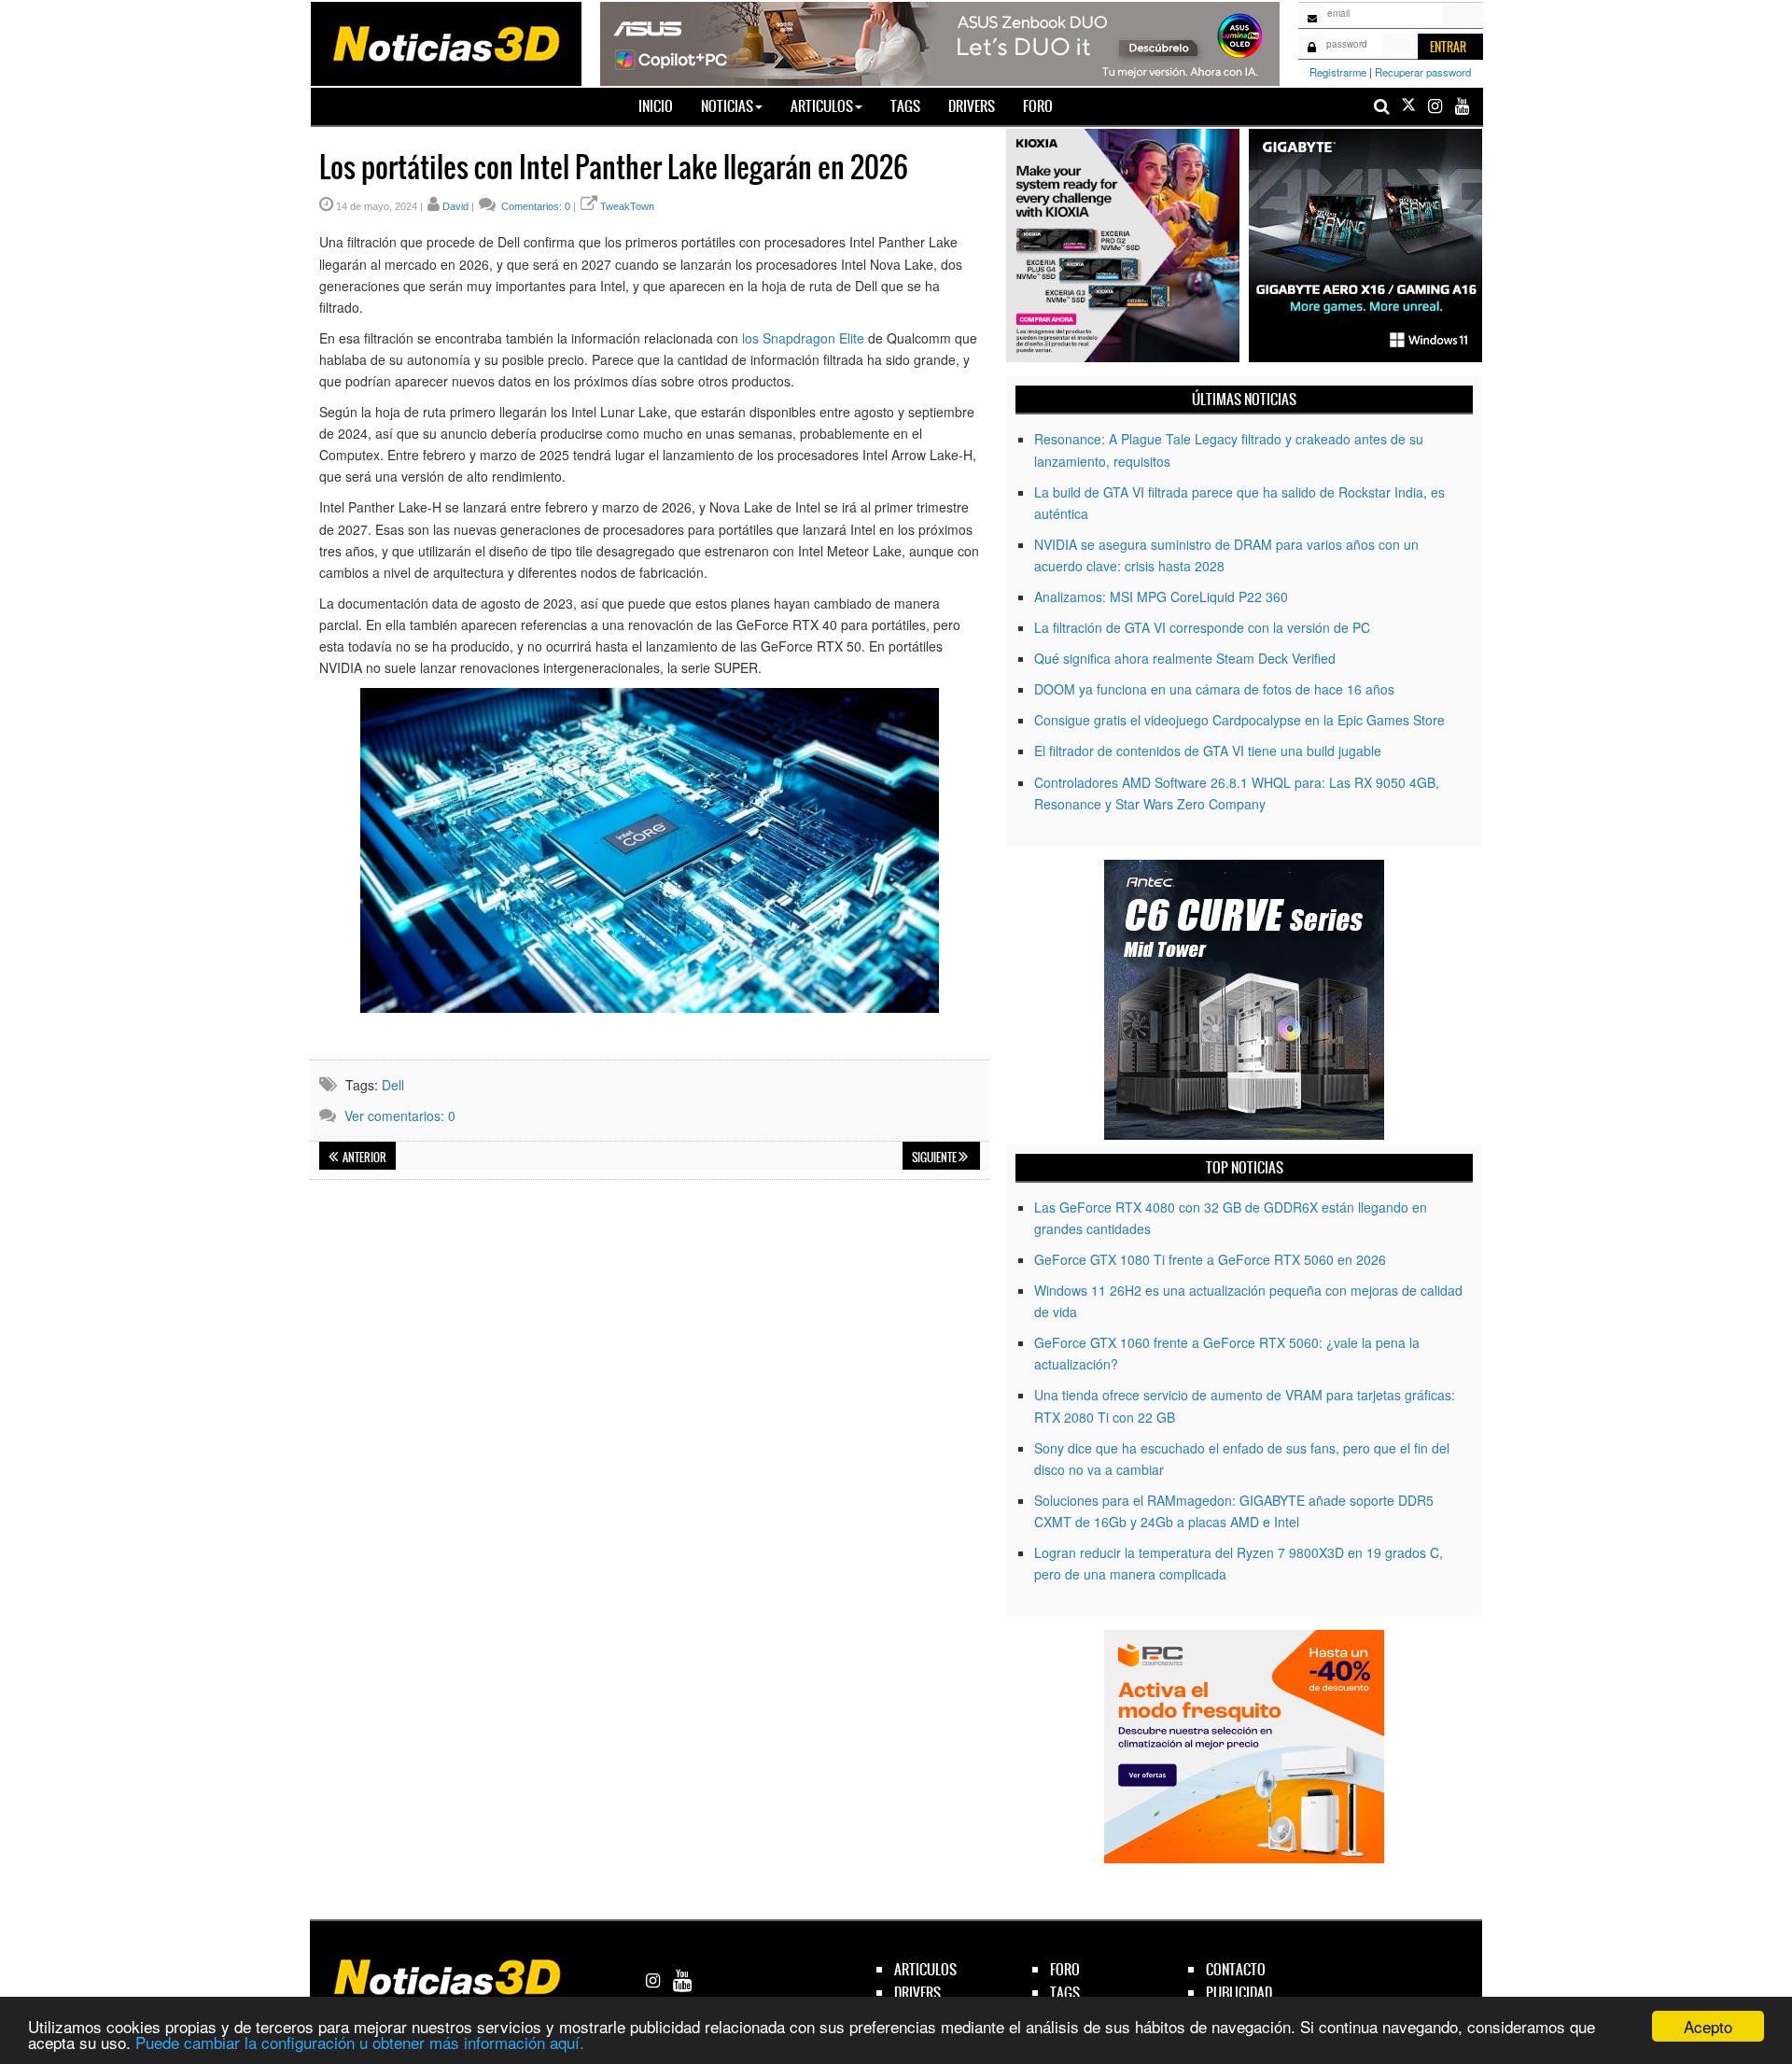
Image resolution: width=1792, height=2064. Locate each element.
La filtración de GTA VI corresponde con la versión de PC (1202, 627)
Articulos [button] (822, 106)
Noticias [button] (727, 106)
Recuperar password (1423, 72)
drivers (917, 1993)
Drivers (972, 106)
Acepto (1708, 2026)
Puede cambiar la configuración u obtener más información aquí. (360, 2042)
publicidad (1239, 1993)
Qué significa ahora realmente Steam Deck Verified (1185, 658)
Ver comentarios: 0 (400, 1116)
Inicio (663, 105)
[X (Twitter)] (1408, 106)
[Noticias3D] (445, 42)
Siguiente (935, 1158)
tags (1065, 1993)
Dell (393, 1085)
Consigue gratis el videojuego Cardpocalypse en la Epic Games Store (1239, 720)
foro (1065, 1969)
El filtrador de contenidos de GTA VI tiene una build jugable (1208, 751)
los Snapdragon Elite (803, 338)
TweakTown (627, 206)
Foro (1038, 106)
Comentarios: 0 (534, 206)
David (455, 206)
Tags (905, 106)
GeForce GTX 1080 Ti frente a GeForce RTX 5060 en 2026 (1210, 1259)
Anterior (364, 1158)
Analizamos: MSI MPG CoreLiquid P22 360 (1161, 597)
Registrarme (1338, 72)
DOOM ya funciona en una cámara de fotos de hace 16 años (1214, 689)
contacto (1236, 1969)
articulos (925, 1969)
